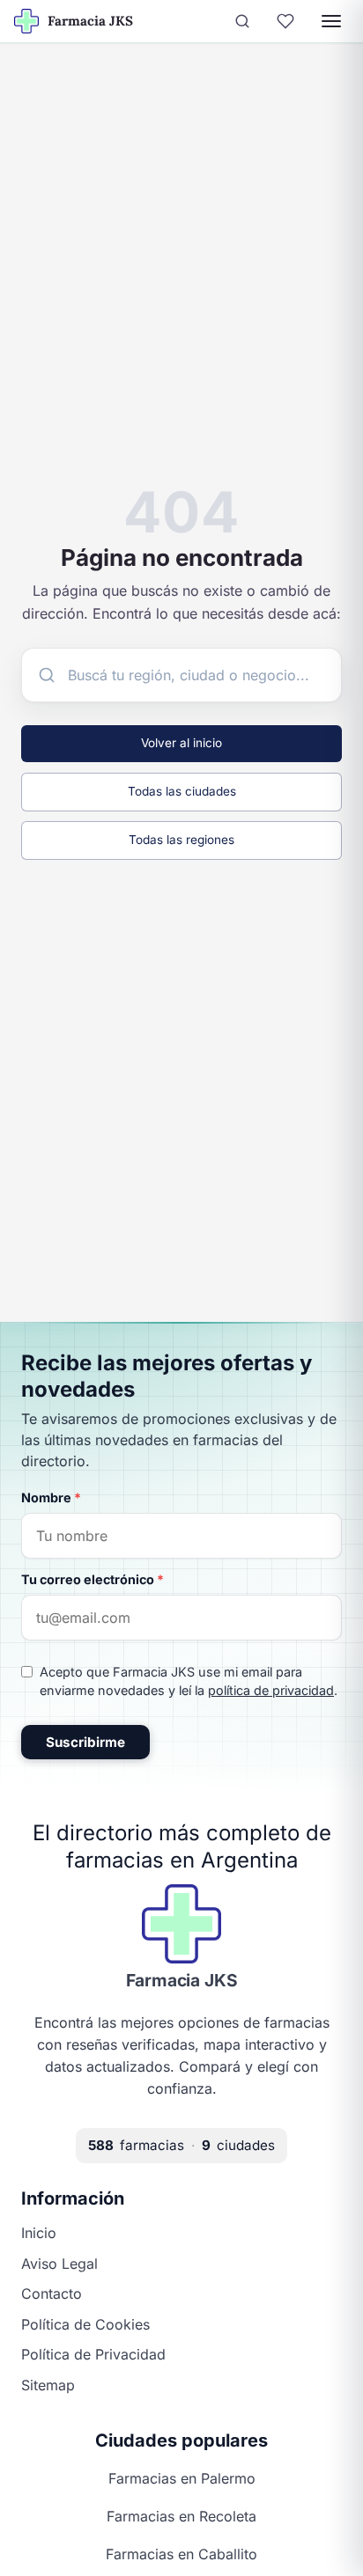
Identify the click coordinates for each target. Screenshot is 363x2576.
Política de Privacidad (93, 2354)
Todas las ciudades (182, 791)
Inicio (39, 2233)
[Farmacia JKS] (181, 1924)
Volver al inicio (181, 743)
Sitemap (48, 2385)
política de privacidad (271, 1690)
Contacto (52, 2293)
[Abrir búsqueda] (242, 21)
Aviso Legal (59, 2264)
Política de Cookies (85, 2324)
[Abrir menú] (331, 21)
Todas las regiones (181, 840)
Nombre (51, 1497)
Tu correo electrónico (93, 1579)
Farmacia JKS (182, 1980)
